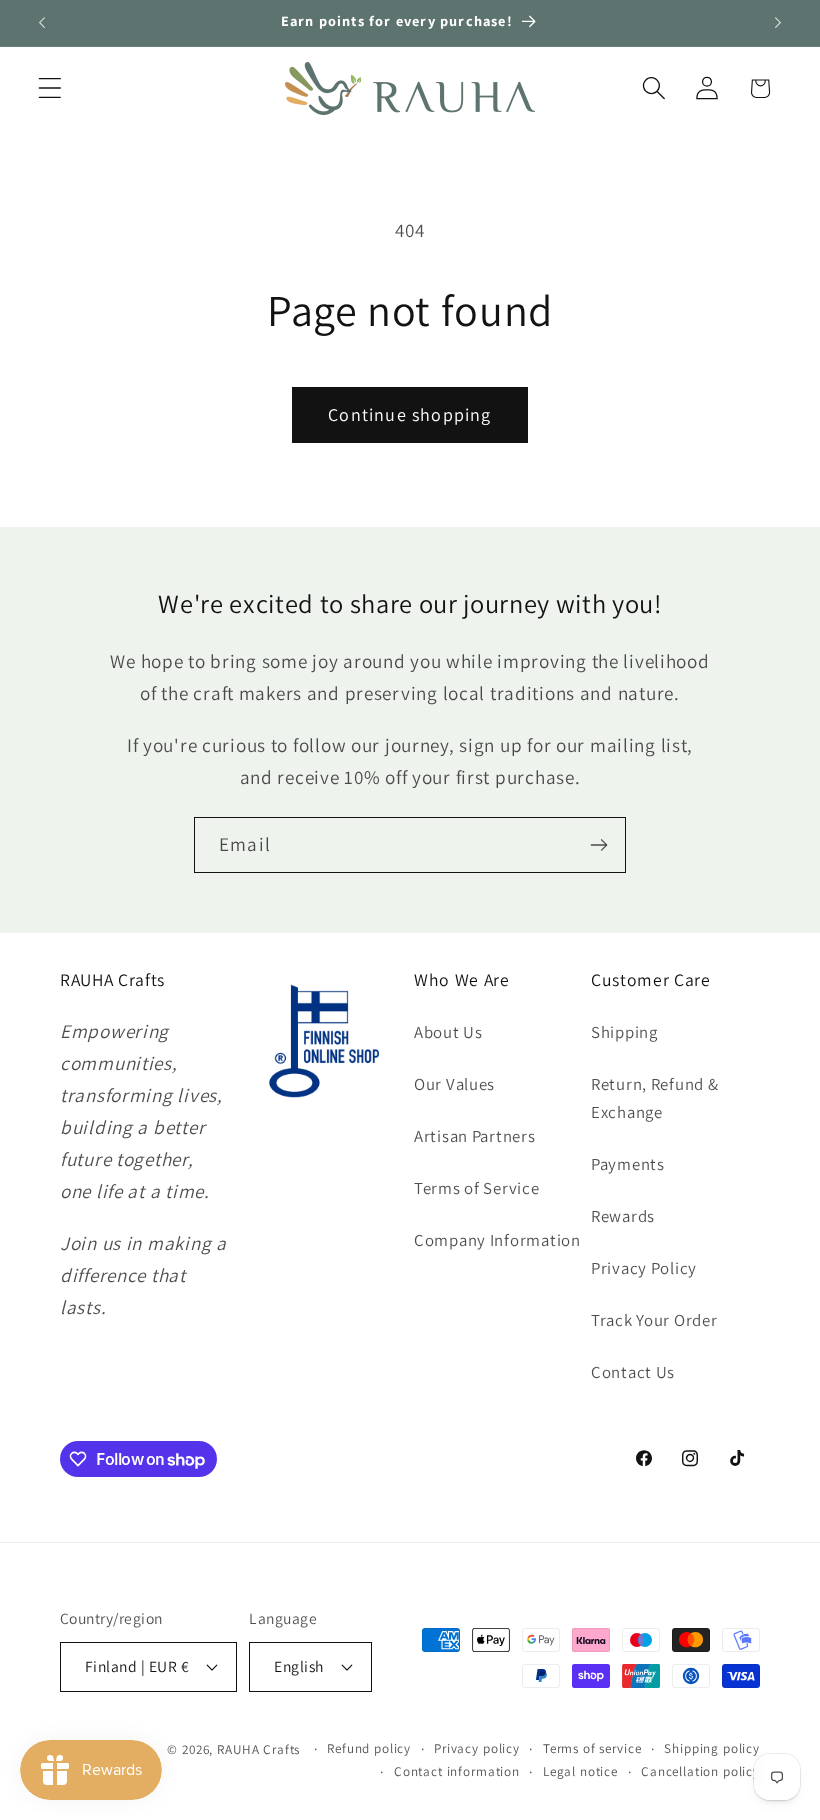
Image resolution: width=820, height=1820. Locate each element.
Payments (628, 1164)
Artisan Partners (475, 1136)
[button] (50, 88)
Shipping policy (712, 1748)
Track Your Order (654, 1320)
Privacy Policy (644, 1268)
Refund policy (369, 1748)
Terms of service (592, 1748)
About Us (448, 1032)
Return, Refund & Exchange (655, 1098)
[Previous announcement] (42, 23)
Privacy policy (477, 1748)
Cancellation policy (700, 1771)
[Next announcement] (778, 23)
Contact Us (633, 1372)
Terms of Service (477, 1188)
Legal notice (580, 1771)
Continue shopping (409, 414)
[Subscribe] (598, 845)
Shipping (624, 1032)
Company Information (497, 1240)
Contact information (457, 1771)
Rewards (623, 1216)
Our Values (454, 1084)
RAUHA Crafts (258, 1749)
